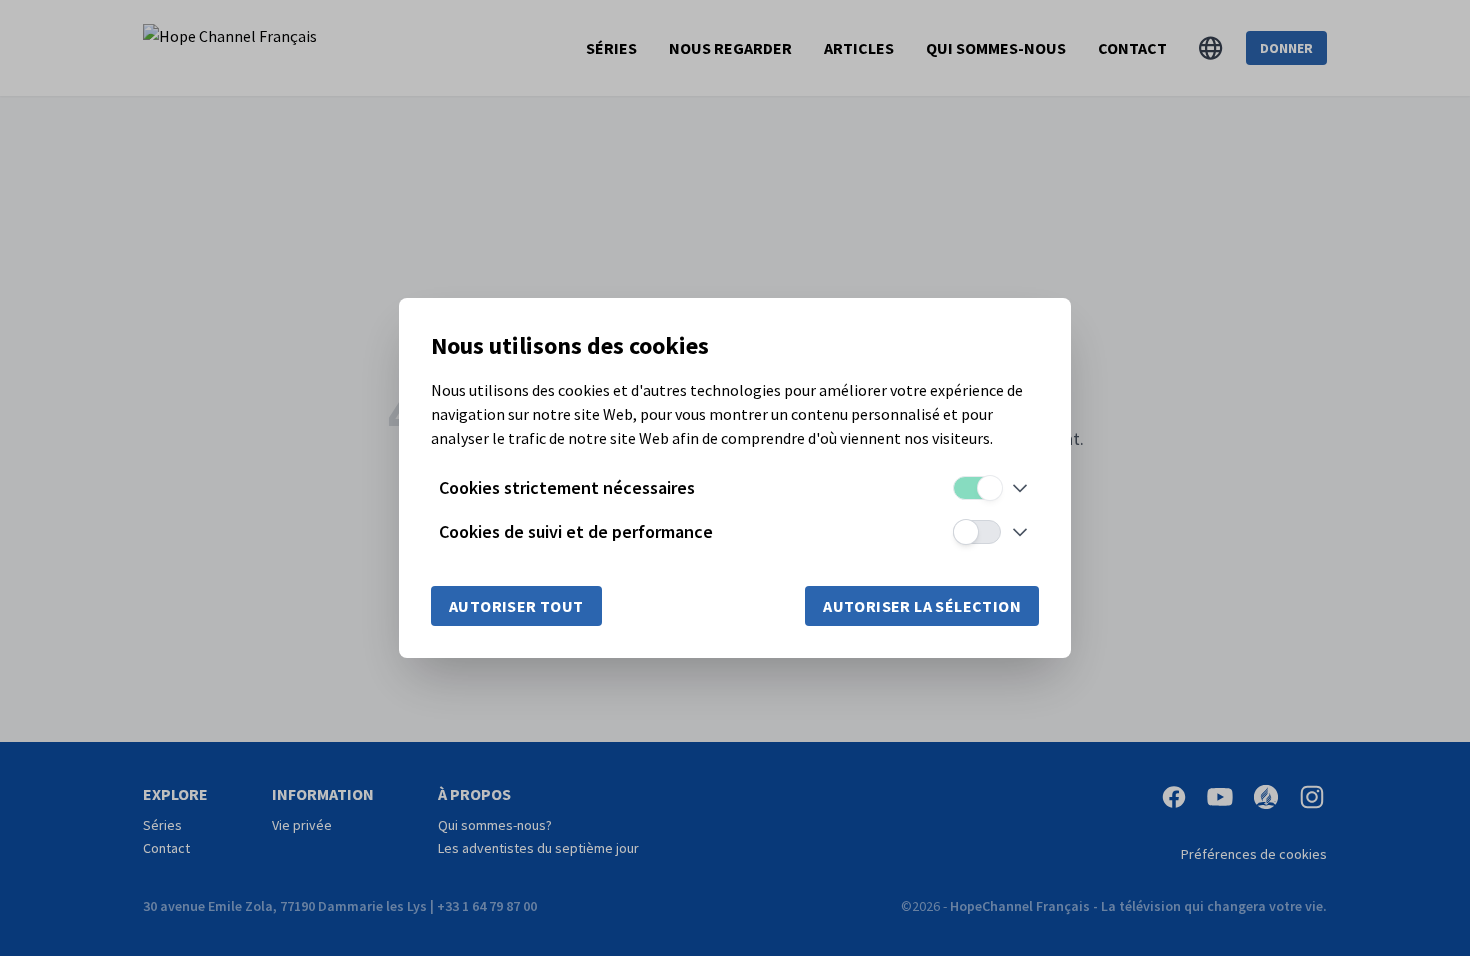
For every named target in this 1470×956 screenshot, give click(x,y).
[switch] (977, 488)
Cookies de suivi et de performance (576, 531)
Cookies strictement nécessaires (567, 487)
